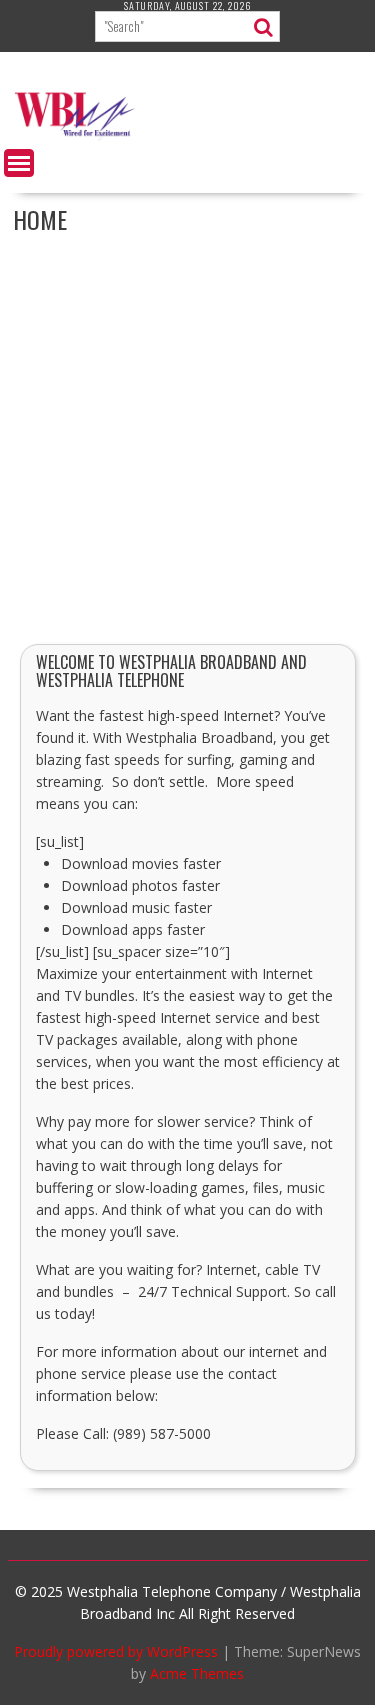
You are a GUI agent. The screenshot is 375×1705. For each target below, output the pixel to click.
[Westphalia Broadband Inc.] (188, 135)
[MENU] (19, 163)
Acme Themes (197, 1673)
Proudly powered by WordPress (116, 1651)
